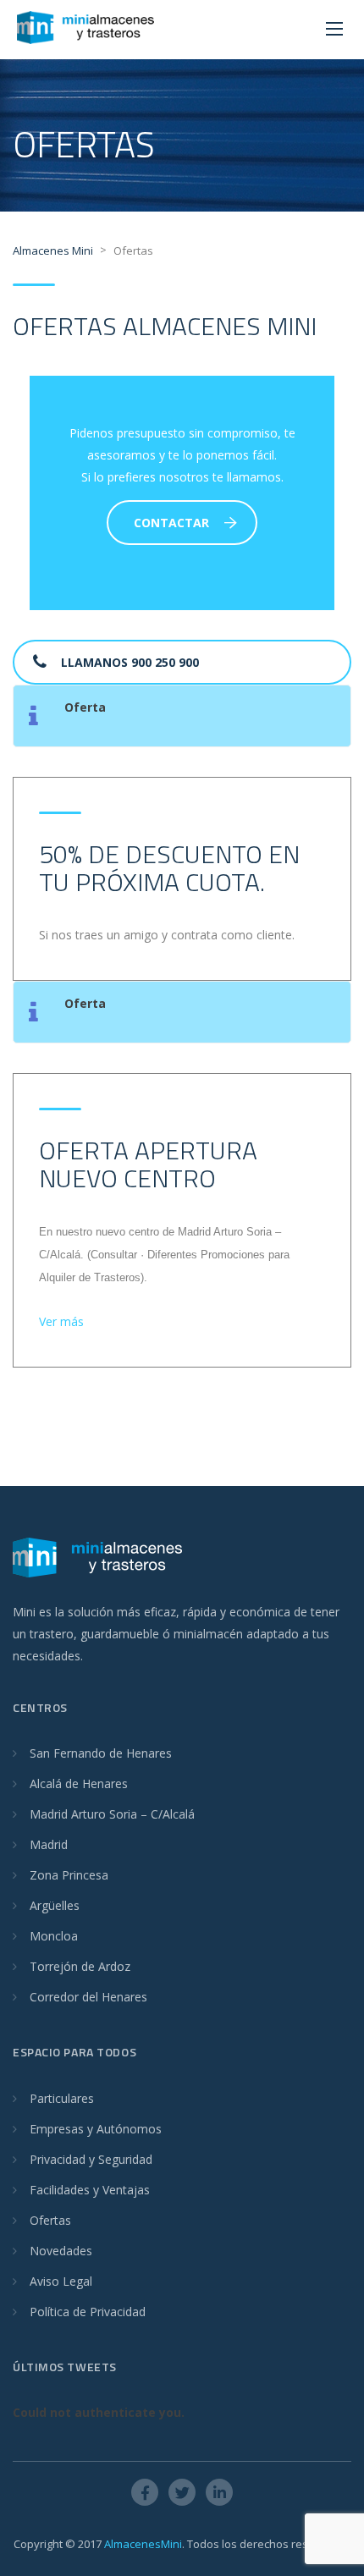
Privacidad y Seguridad (91, 2159)
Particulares (62, 2098)
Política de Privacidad (88, 2312)
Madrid (49, 1844)
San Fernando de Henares (101, 1753)
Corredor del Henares (88, 1997)
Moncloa (54, 1936)
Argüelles (55, 1905)
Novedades (61, 2251)
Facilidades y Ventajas (90, 2190)
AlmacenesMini (143, 2544)
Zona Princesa (69, 1875)
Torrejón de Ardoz (80, 1966)
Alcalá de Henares (79, 1783)
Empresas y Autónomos (96, 2129)
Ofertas (50, 2220)
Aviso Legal (61, 2281)
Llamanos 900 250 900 (130, 662)
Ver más (61, 1321)
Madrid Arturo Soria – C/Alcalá (112, 1814)
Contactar (171, 523)
